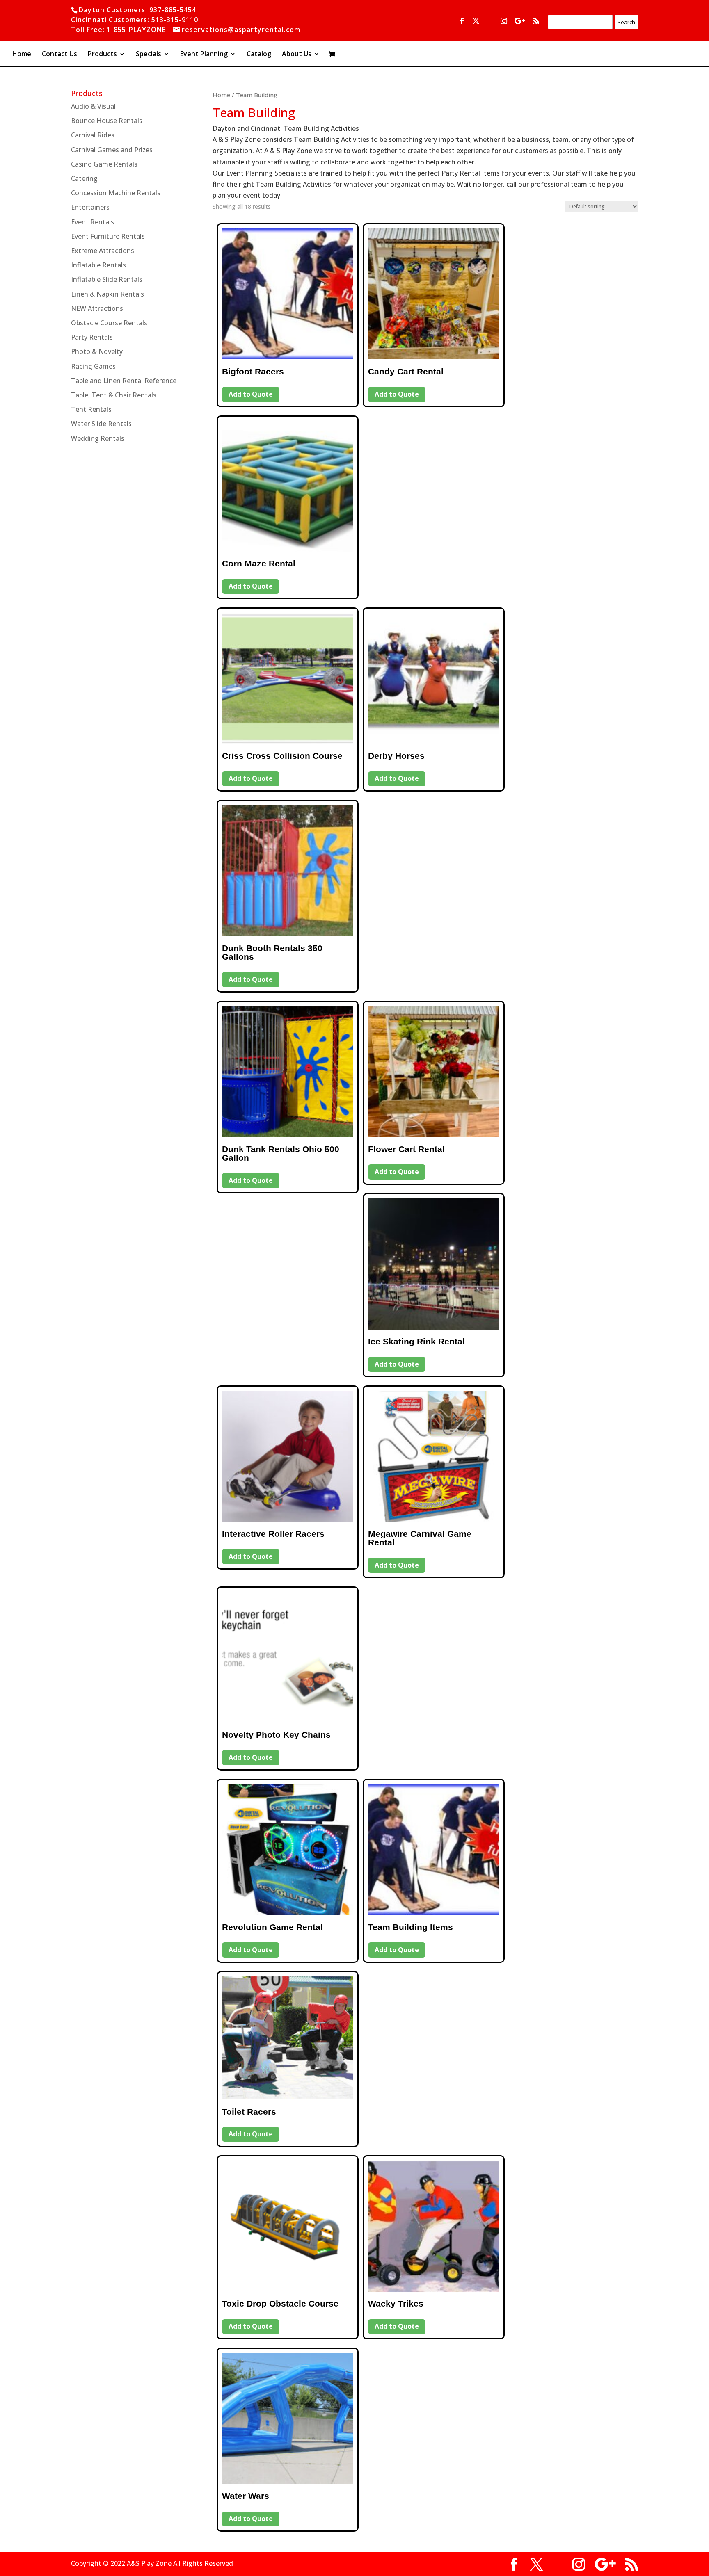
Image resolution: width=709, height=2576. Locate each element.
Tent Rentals (91, 409)
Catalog (259, 55)
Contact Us (59, 55)
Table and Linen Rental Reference (124, 381)
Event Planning (204, 55)
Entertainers (90, 207)
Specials (149, 55)
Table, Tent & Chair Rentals (114, 395)
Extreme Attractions (103, 251)
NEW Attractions (97, 308)
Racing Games (93, 366)
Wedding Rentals (98, 438)
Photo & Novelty (97, 351)
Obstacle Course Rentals (109, 323)
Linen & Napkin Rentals (107, 294)
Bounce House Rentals (107, 121)
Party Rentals (92, 337)
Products (102, 55)
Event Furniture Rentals (108, 236)
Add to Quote (251, 394)
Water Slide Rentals (101, 424)
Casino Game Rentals (104, 164)
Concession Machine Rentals (116, 193)
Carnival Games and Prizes (112, 150)
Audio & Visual (93, 106)
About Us (297, 55)
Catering (84, 178)
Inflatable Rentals (98, 265)
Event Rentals (93, 222)
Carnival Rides (93, 135)
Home (22, 55)
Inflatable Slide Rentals (107, 279)
